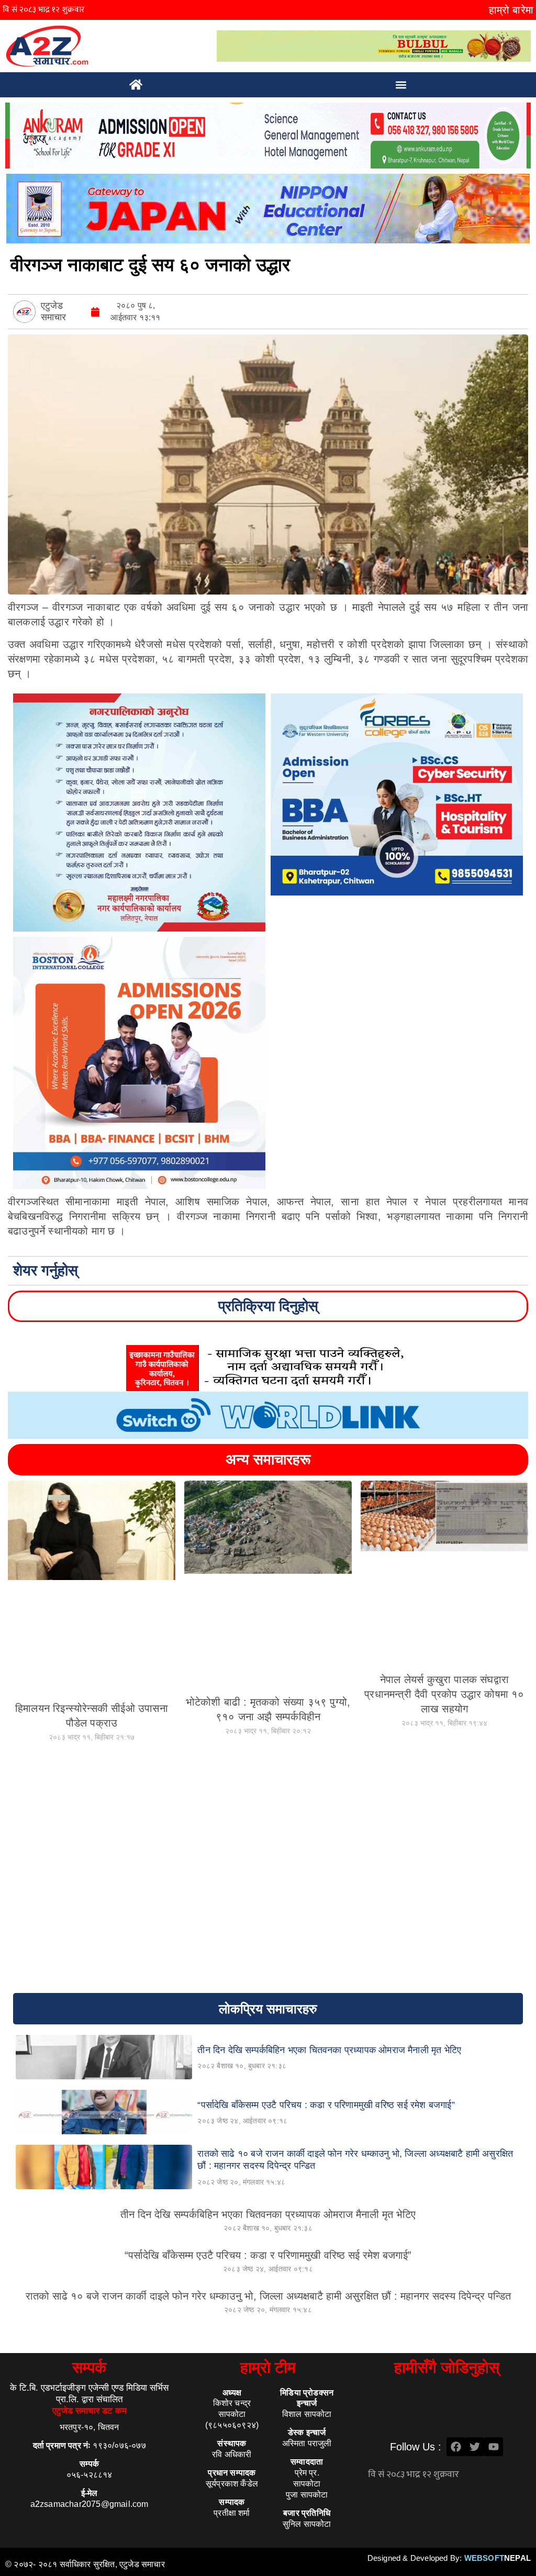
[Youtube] (494, 2447)
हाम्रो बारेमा (511, 10)
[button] (401, 85)
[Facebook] (456, 2447)
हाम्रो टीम (268, 2367)
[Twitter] (475, 2447)
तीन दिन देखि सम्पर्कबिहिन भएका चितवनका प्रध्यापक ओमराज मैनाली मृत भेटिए (268, 2214)
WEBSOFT (498, 2558)
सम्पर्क (89, 2367)
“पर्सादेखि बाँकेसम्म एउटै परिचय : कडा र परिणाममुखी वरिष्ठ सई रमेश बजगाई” (268, 2255)
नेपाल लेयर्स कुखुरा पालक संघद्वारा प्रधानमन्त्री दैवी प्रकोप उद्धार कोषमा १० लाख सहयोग (444, 1694)
